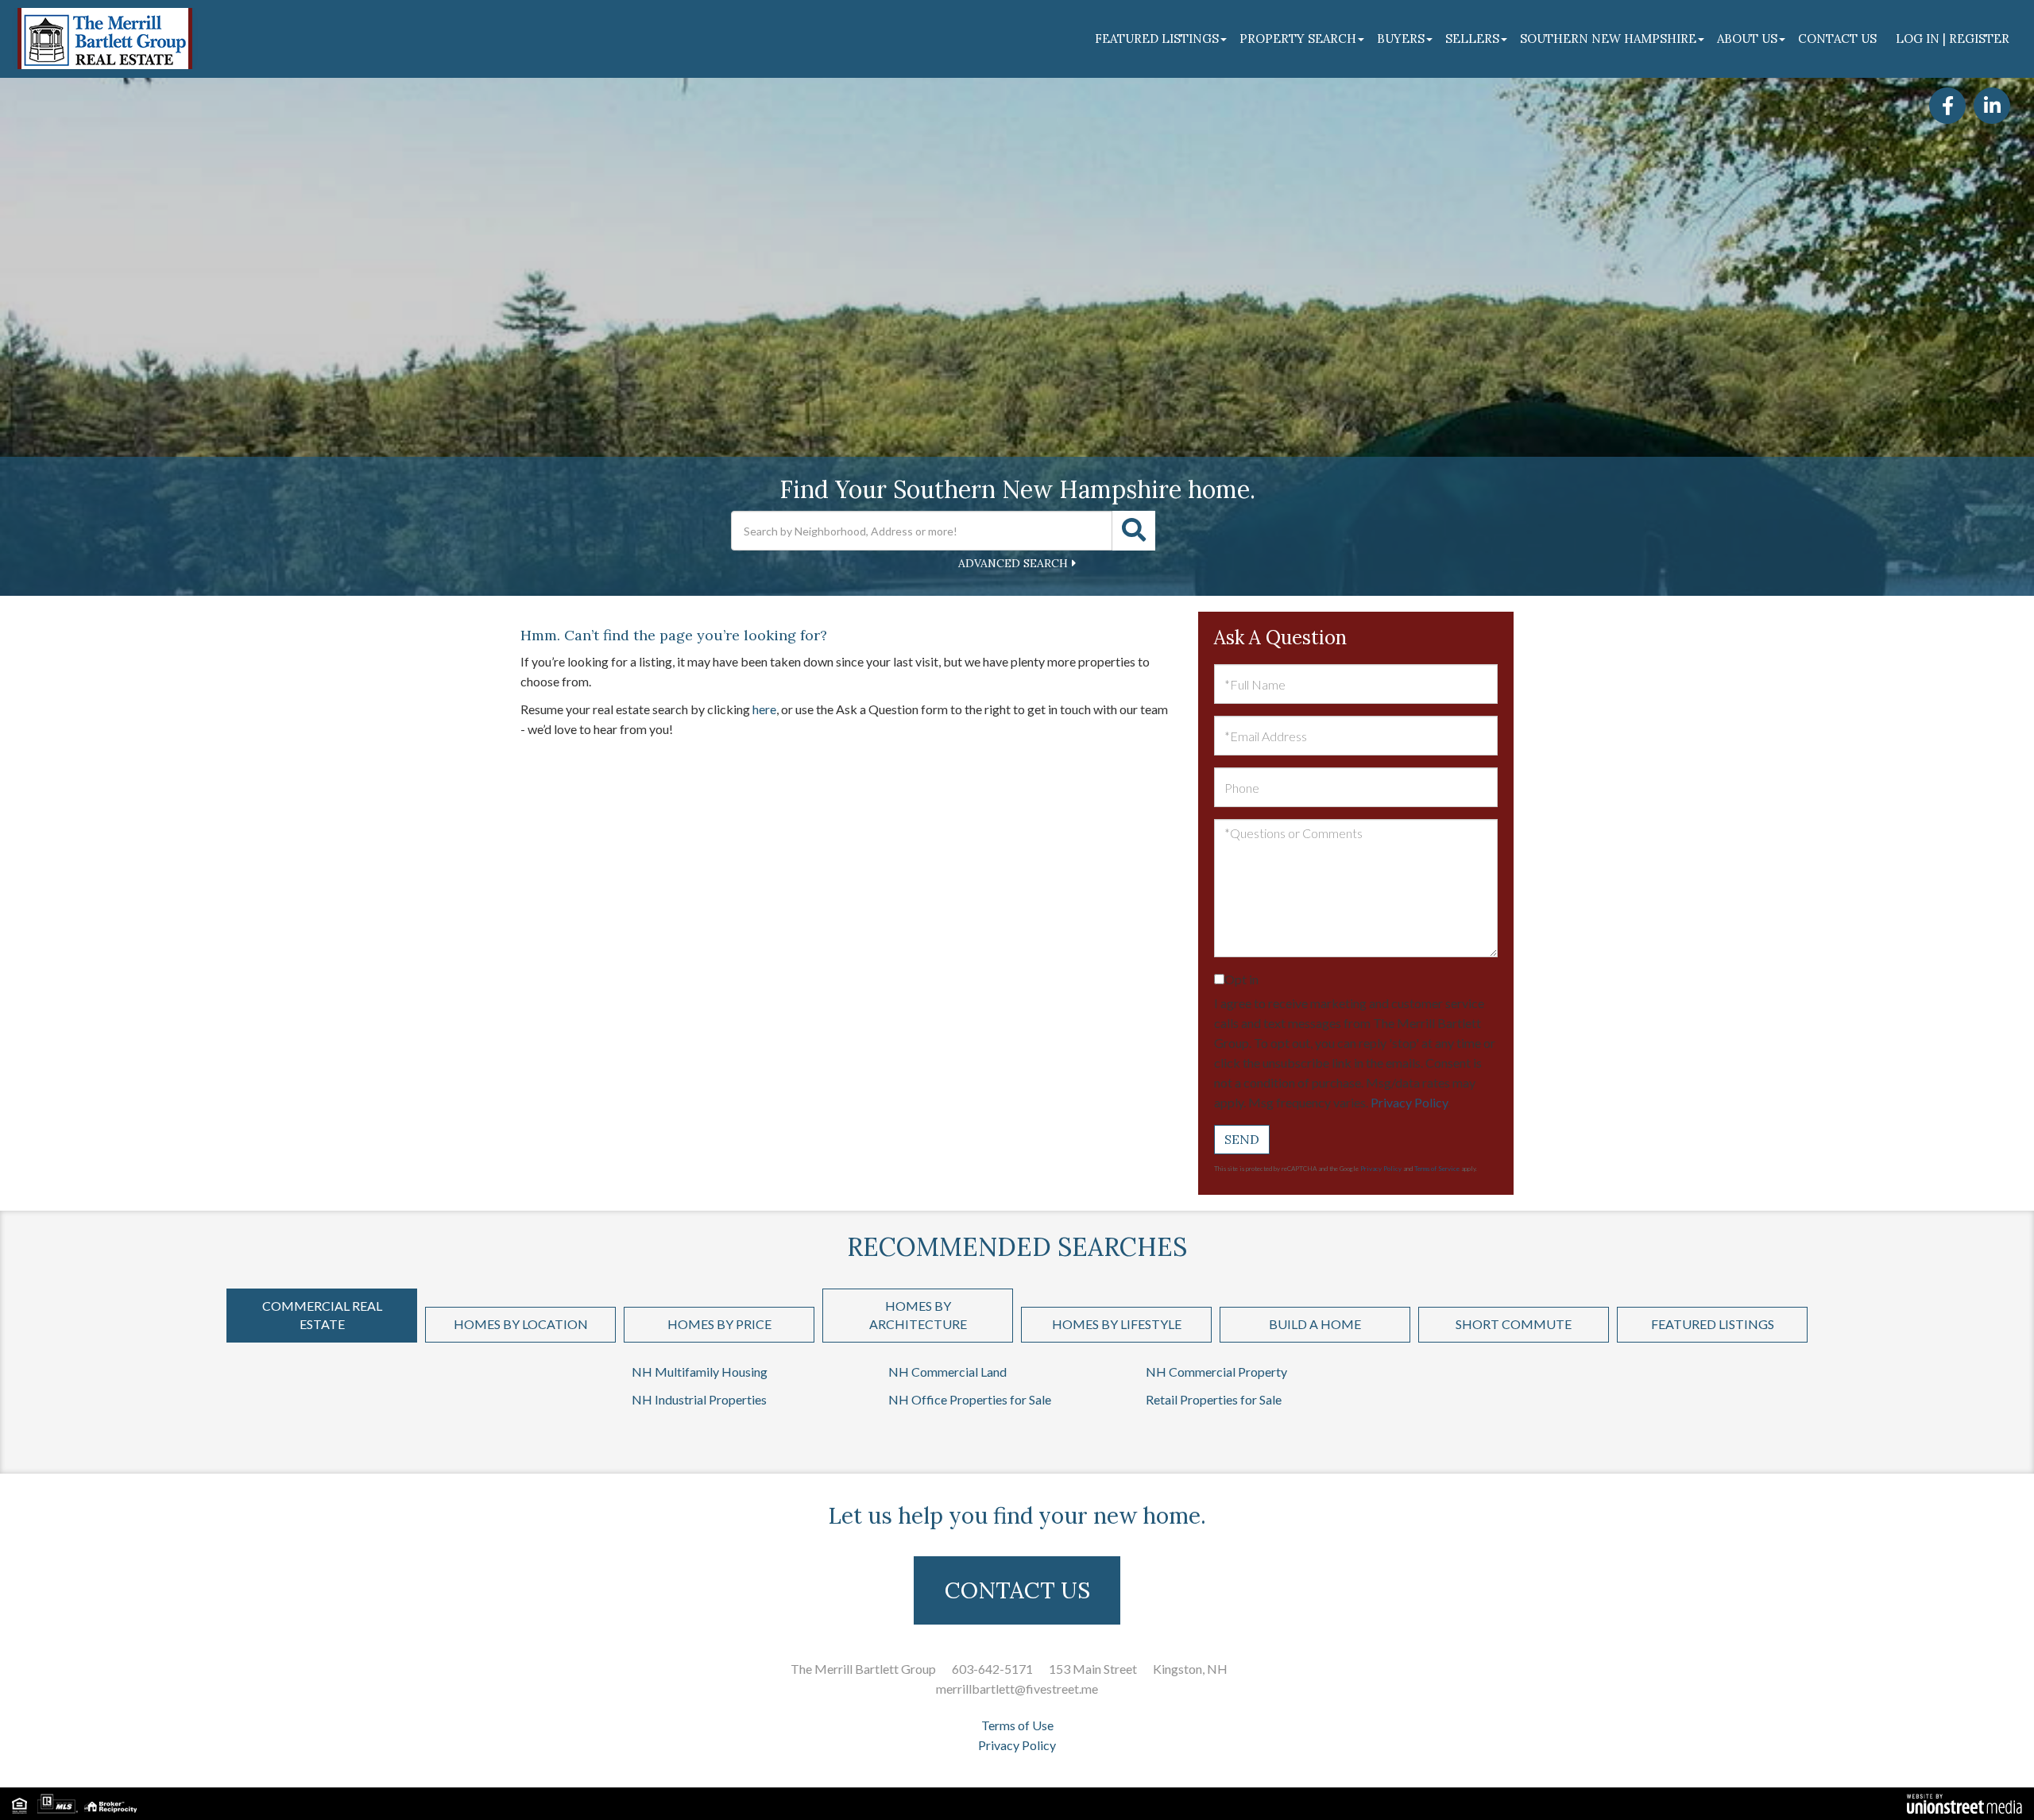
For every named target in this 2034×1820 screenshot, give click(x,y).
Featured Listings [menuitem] (1157, 39)
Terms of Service (1437, 1169)
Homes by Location (521, 1324)
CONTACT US (1017, 1590)
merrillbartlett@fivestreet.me (1017, 1689)
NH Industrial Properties (699, 1399)
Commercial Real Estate (322, 1315)
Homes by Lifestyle (1117, 1324)
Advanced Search (1013, 563)
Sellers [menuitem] (1472, 39)
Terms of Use (1017, 1725)
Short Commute (1514, 1324)
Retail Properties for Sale (1214, 1399)
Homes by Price (719, 1324)
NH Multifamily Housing (700, 1372)
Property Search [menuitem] (1298, 39)
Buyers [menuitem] (1401, 39)
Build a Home (1315, 1324)
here (764, 709)
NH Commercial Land (947, 1372)
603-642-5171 (992, 1669)
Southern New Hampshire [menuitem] (1608, 39)
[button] (1134, 531)
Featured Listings (1713, 1324)
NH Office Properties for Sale (970, 1399)
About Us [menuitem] (1747, 39)
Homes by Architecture (918, 1315)
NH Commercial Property (1216, 1372)
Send (1242, 1139)
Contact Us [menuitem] (1837, 39)
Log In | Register (1953, 39)
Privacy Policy (1409, 1102)
